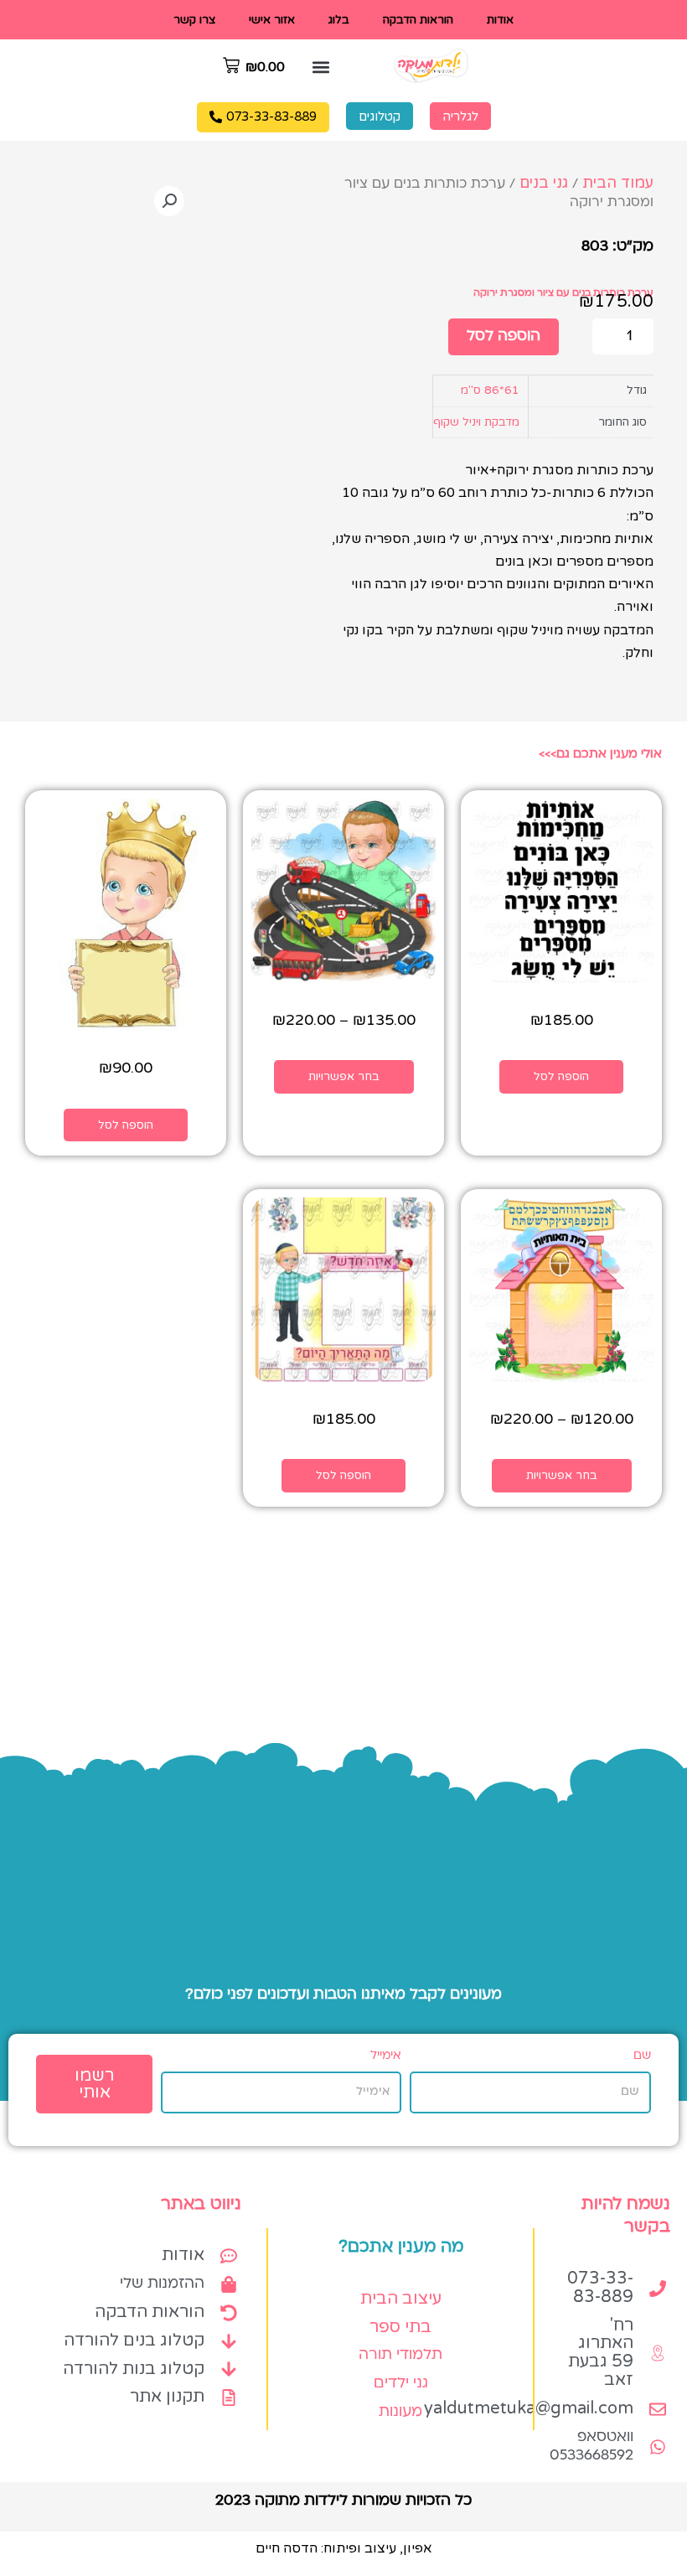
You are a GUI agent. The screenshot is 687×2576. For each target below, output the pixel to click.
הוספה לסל (504, 336)
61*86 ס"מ (490, 390)
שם (642, 2056)
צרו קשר (194, 20)
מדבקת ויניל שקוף (476, 422)
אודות (500, 20)
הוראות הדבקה (418, 20)
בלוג (339, 20)
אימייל (386, 2056)
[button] (321, 67)
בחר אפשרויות (344, 1076)
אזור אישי (272, 20)
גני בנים (544, 183)
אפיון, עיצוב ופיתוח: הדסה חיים (344, 2548)
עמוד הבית (618, 183)
